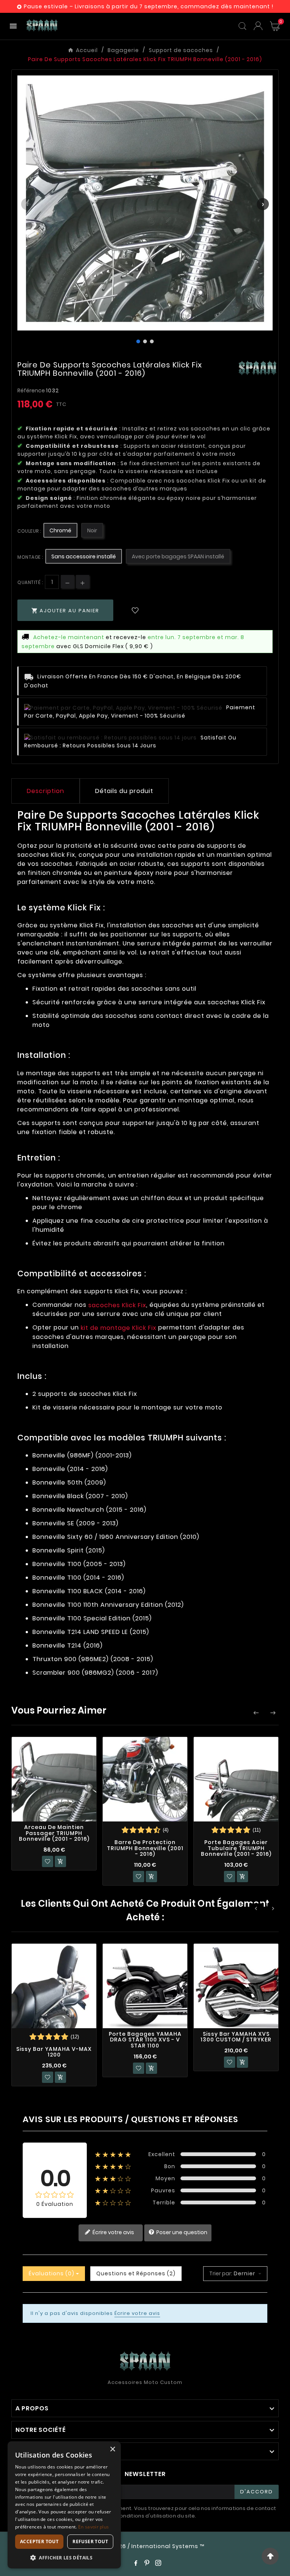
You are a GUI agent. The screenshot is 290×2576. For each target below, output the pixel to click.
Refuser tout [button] (90, 2541)
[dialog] (64, 2505)
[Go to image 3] (152, 341)
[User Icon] (258, 26)
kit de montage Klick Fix (119, 1328)
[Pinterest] (147, 2563)
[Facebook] (136, 2563)
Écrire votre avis (113, 2232)
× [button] (112, 2449)
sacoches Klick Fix (117, 1305)
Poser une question (181, 2232)
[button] (64, 2557)
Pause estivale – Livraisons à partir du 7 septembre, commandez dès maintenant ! (149, 6)
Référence (32, 390)
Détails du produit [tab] (124, 791)
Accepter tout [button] (39, 2541)
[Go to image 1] (138, 341)
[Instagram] (158, 2563)
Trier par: (221, 2273)
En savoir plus (93, 2527)
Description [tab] (46, 791)
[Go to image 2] (145, 341)
